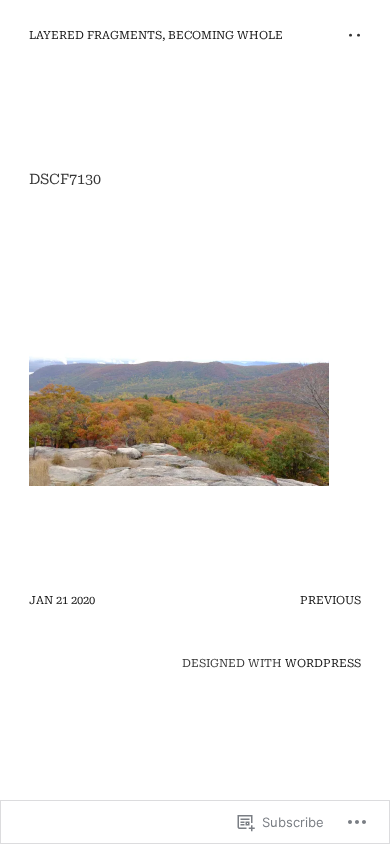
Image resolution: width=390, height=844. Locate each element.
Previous (330, 600)
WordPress (323, 663)
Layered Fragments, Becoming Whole (156, 35)
